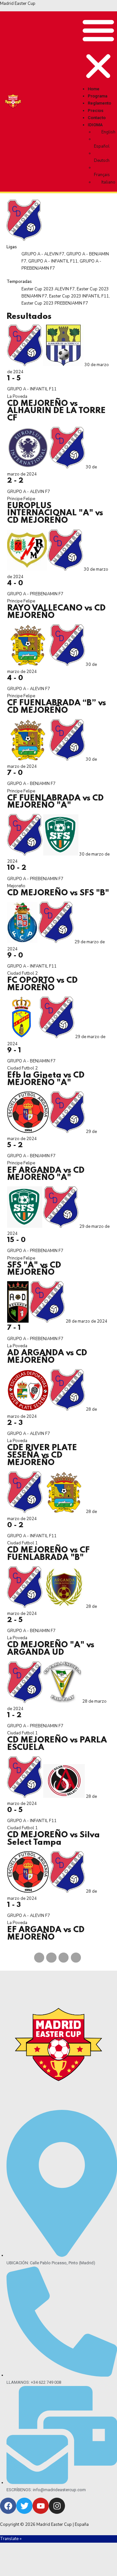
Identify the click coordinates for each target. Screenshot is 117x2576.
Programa (97, 96)
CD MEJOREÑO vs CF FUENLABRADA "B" (48, 1554)
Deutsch (102, 161)
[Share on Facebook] (39, 1958)
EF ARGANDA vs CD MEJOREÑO (46, 1934)
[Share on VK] (76, 1958)
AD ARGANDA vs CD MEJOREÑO (47, 1357)
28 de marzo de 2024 (86, 1321)
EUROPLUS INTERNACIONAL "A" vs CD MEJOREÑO (55, 513)
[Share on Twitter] (51, 1958)
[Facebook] (8, 2506)
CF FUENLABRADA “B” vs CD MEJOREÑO (57, 707)
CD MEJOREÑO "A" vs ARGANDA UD (51, 1649)
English (108, 132)
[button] (98, 49)
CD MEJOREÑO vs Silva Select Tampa (53, 1839)
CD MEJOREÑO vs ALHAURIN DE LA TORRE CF (56, 411)
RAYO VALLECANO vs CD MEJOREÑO (56, 612)
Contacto (97, 118)
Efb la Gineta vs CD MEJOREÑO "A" (46, 1079)
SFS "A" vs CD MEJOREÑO (34, 1269)
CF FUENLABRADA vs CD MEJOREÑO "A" (55, 802)
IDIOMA (95, 125)
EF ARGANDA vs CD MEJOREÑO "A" (46, 1174)
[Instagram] (57, 2506)
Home (94, 89)
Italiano (108, 182)
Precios (96, 111)
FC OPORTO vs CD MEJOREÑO (42, 984)
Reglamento (99, 103)
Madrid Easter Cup (18, 4)
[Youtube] (41, 2506)
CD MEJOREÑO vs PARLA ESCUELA (57, 1744)
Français (102, 175)
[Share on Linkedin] (64, 1958)
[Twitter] (24, 2506)
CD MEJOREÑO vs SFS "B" (58, 893)
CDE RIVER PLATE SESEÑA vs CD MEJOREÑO (42, 1455)
